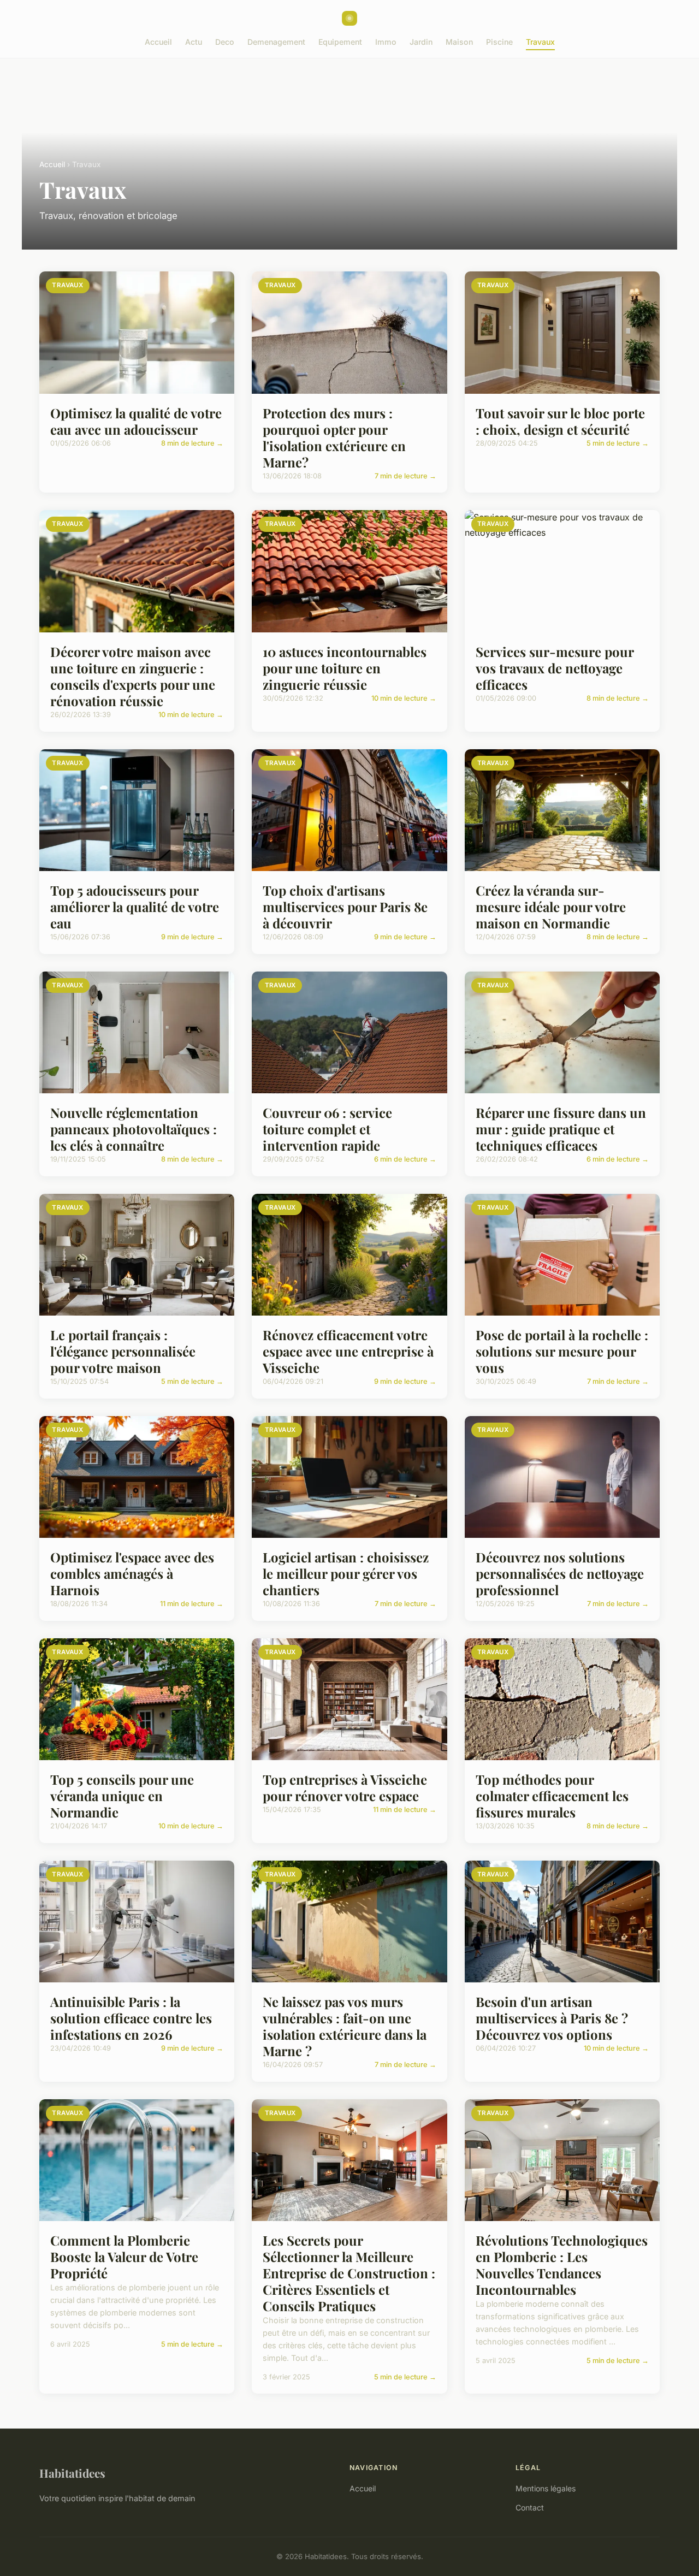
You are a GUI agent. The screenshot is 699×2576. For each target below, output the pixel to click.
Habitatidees (72, 2473)
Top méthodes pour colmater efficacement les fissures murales (552, 1796)
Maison (459, 42)
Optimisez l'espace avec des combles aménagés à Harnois (132, 1573)
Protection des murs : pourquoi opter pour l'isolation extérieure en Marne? (334, 437)
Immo (386, 42)
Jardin (421, 42)
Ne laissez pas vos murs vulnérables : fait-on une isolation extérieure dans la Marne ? (345, 2026)
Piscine (499, 42)
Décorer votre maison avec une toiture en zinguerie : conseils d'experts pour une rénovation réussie (133, 676)
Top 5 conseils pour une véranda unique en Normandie (122, 1796)
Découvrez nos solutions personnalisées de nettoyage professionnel (560, 1573)
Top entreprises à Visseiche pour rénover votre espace (345, 1787)
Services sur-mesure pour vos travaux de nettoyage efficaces (555, 668)
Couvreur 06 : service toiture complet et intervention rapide (327, 1129)
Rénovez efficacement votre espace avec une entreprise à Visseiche (348, 1351)
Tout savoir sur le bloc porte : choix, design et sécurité (560, 421)
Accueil (158, 42)
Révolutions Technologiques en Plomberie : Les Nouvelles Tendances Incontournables (562, 2265)
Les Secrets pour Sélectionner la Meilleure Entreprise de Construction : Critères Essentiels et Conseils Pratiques (349, 2273)
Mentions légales (546, 2488)
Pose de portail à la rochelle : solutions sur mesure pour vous (562, 1351)
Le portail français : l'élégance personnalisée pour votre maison (123, 1351)
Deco (225, 42)
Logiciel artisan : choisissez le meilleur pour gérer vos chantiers (346, 1573)
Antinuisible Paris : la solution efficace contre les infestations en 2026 (131, 2018)
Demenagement (276, 42)
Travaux (540, 42)
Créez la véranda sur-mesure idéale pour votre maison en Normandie (551, 907)
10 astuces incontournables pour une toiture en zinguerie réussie (345, 668)
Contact (530, 2507)
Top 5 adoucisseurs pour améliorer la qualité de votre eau (135, 907)
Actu (194, 42)
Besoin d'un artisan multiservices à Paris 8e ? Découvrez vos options (552, 2018)
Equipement (340, 42)
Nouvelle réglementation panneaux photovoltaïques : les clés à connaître (134, 1129)
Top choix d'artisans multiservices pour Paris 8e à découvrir (345, 907)
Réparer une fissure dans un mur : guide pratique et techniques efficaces (561, 1129)
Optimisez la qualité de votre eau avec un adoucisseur (136, 421)
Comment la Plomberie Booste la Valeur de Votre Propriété (124, 2257)
